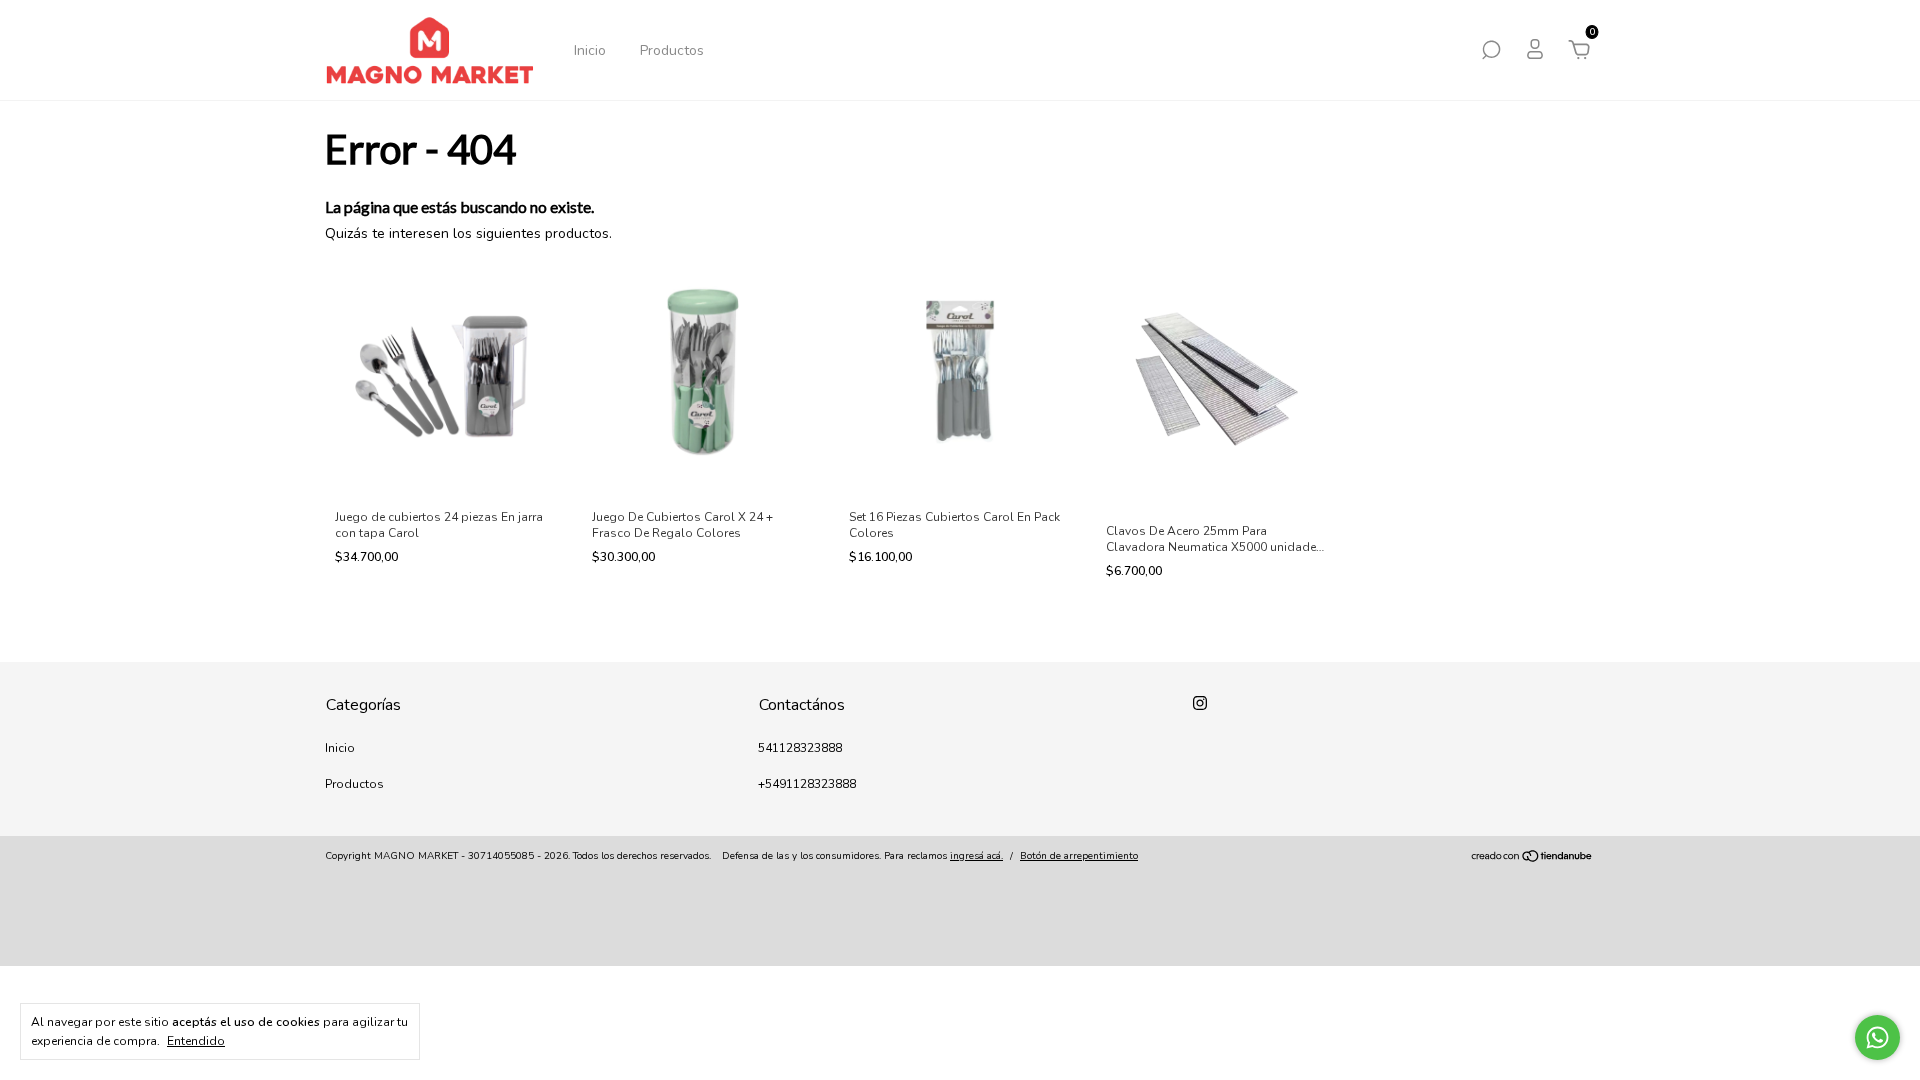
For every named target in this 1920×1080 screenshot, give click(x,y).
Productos (672, 50)
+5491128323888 (807, 784)
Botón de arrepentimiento (1079, 856)
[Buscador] (1491, 52)
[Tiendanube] (1532, 858)
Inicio (590, 50)
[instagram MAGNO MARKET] (1200, 703)
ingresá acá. (976, 856)
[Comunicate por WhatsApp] (1877, 1037)
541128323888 (800, 748)
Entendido (196, 1041)
